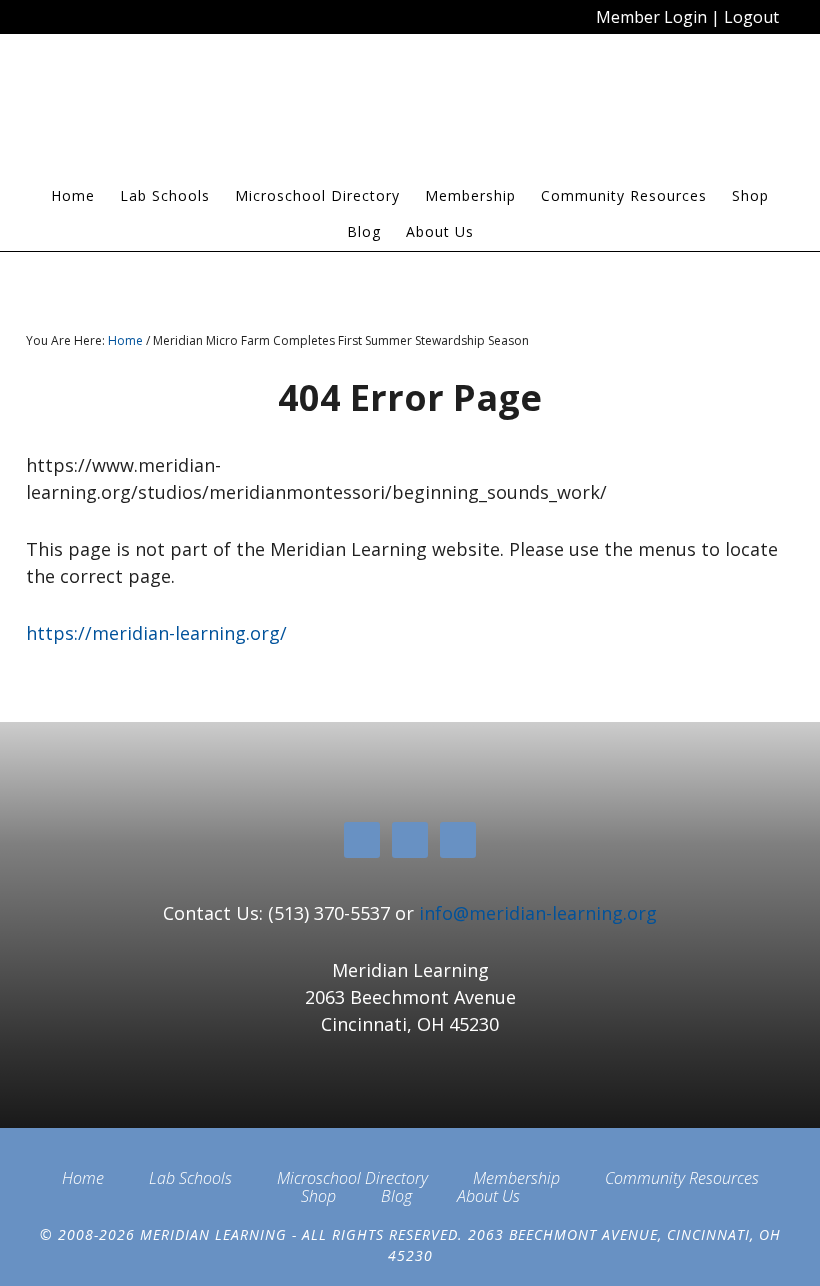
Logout (751, 17)
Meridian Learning (410, 114)
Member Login (651, 17)
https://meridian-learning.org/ (156, 633)
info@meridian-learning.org (538, 913)
